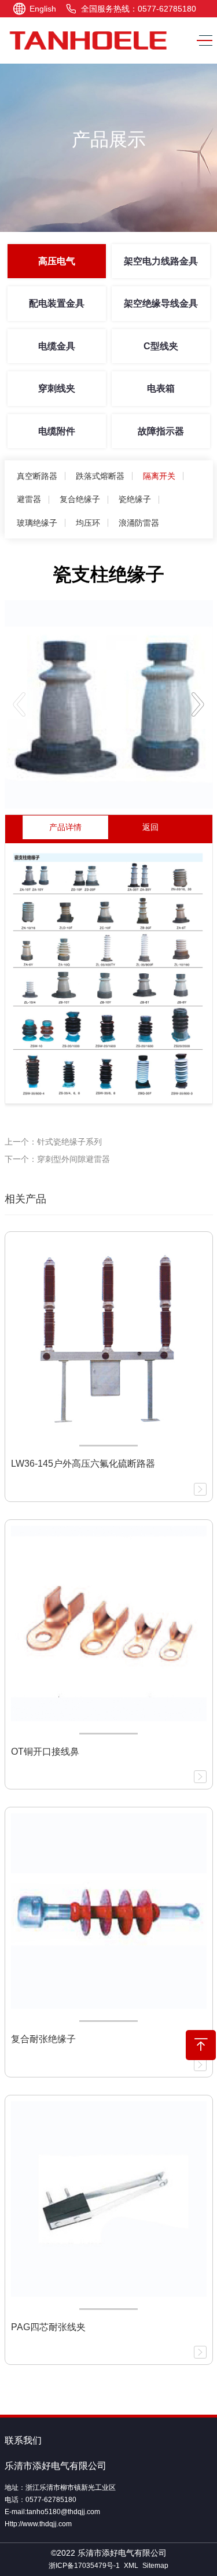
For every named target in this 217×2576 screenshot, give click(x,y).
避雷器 (29, 499)
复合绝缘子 (80, 499)
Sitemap (155, 2566)
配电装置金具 (57, 303)
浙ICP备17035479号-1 (84, 2566)
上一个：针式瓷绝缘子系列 (53, 1142)
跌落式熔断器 (100, 476)
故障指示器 (161, 431)
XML (131, 2566)
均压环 (88, 523)
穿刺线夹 (57, 388)
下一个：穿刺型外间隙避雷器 (57, 1159)
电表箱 (161, 388)
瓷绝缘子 (135, 499)
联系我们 (23, 2440)
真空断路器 (37, 476)
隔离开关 (159, 476)
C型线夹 (161, 346)
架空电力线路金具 (161, 261)
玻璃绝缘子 (37, 523)
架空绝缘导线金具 (161, 303)
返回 (150, 827)
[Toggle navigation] (202, 41)
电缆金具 (57, 346)
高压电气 (57, 261)
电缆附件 (57, 431)
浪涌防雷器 (139, 523)
